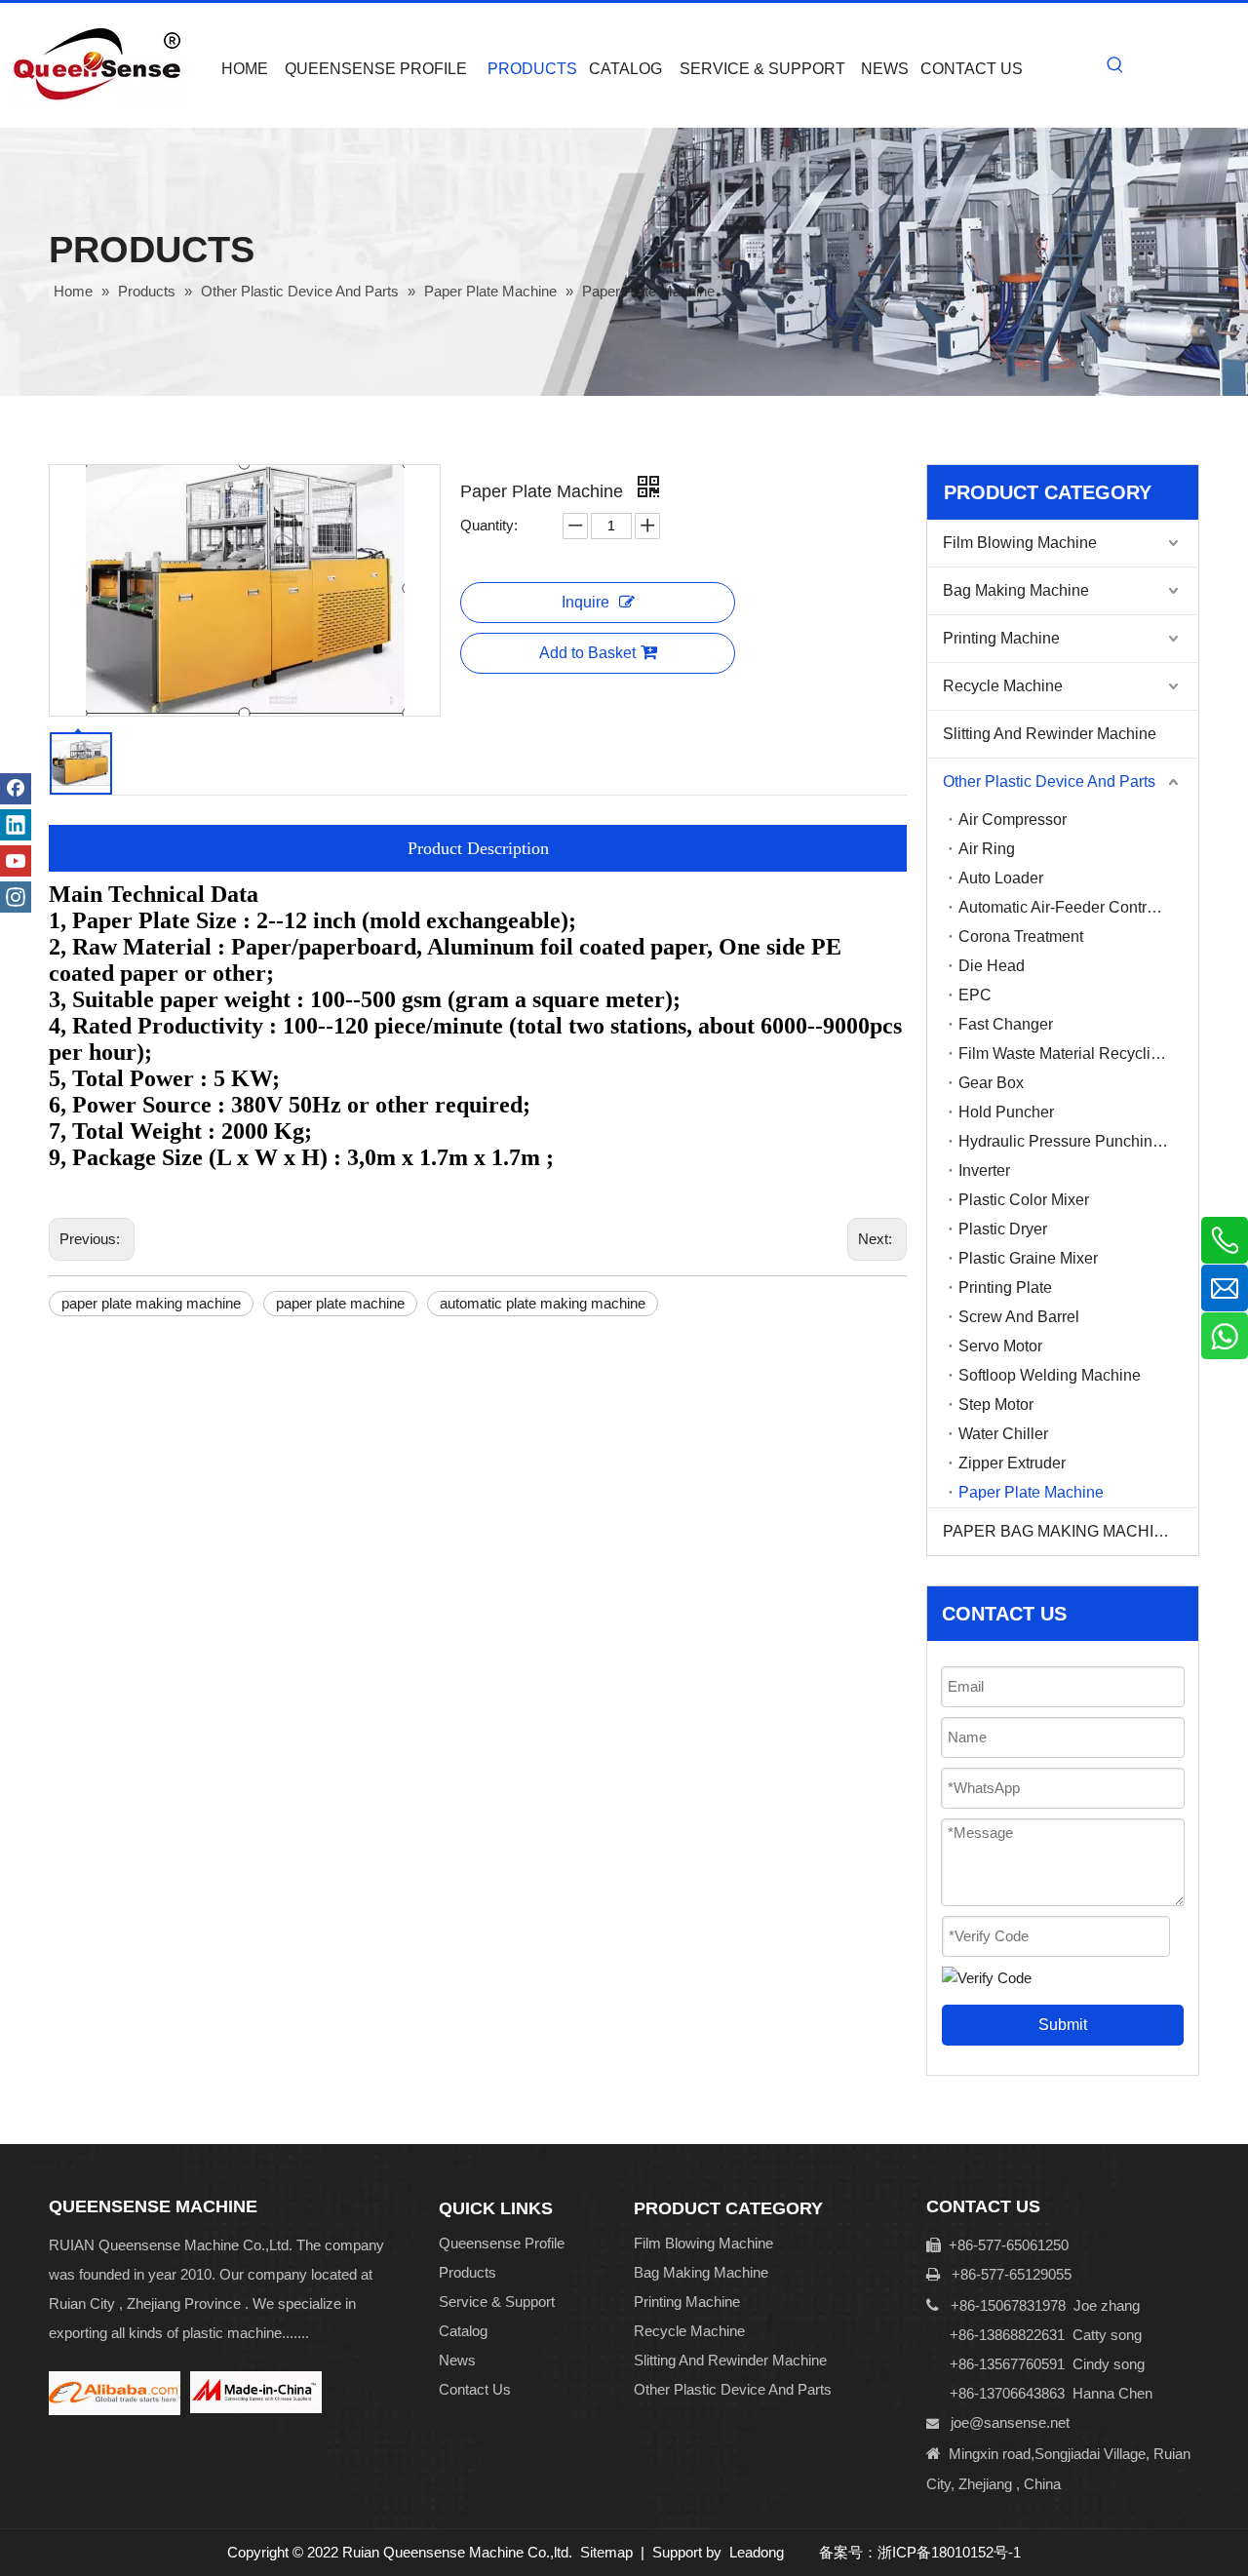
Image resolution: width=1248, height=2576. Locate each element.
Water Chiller (1003, 1434)
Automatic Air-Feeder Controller (1068, 907)
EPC (975, 995)
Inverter (984, 1171)
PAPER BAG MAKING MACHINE (1059, 1531)
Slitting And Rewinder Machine (1050, 734)
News (457, 2360)
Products (468, 2272)
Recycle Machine (1003, 686)
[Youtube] (16, 861)
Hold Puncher (1006, 1112)
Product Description (478, 848)
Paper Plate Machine (1031, 1492)
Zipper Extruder (1012, 1463)
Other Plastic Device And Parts (1049, 781)
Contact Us (475, 2389)
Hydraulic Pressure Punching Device (1078, 1141)
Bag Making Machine (1016, 590)
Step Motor (996, 1405)
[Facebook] (16, 789)
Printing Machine (1001, 638)
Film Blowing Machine (1020, 543)
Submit (1063, 2025)
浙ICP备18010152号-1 (949, 2552)
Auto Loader (1001, 878)
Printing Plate (1005, 1288)
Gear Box (991, 1083)
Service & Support (497, 2302)
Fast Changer (1006, 1024)
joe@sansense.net (1010, 2422)
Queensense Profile (502, 2243)
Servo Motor (1000, 1346)
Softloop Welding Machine (1050, 1375)
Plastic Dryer (1003, 1229)
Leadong (757, 2552)
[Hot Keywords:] (1115, 65)
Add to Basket (587, 653)
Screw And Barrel (1019, 1317)
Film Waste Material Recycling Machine (1078, 1054)
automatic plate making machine (543, 1303)
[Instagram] (16, 897)
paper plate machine (340, 1303)
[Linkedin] (16, 825)
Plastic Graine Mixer (1028, 1258)
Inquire (585, 602)
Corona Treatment (1021, 937)
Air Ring (987, 849)
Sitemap (606, 2552)
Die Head (992, 966)
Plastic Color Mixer (1024, 1200)
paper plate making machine (151, 1303)
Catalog (463, 2331)
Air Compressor (1013, 820)
